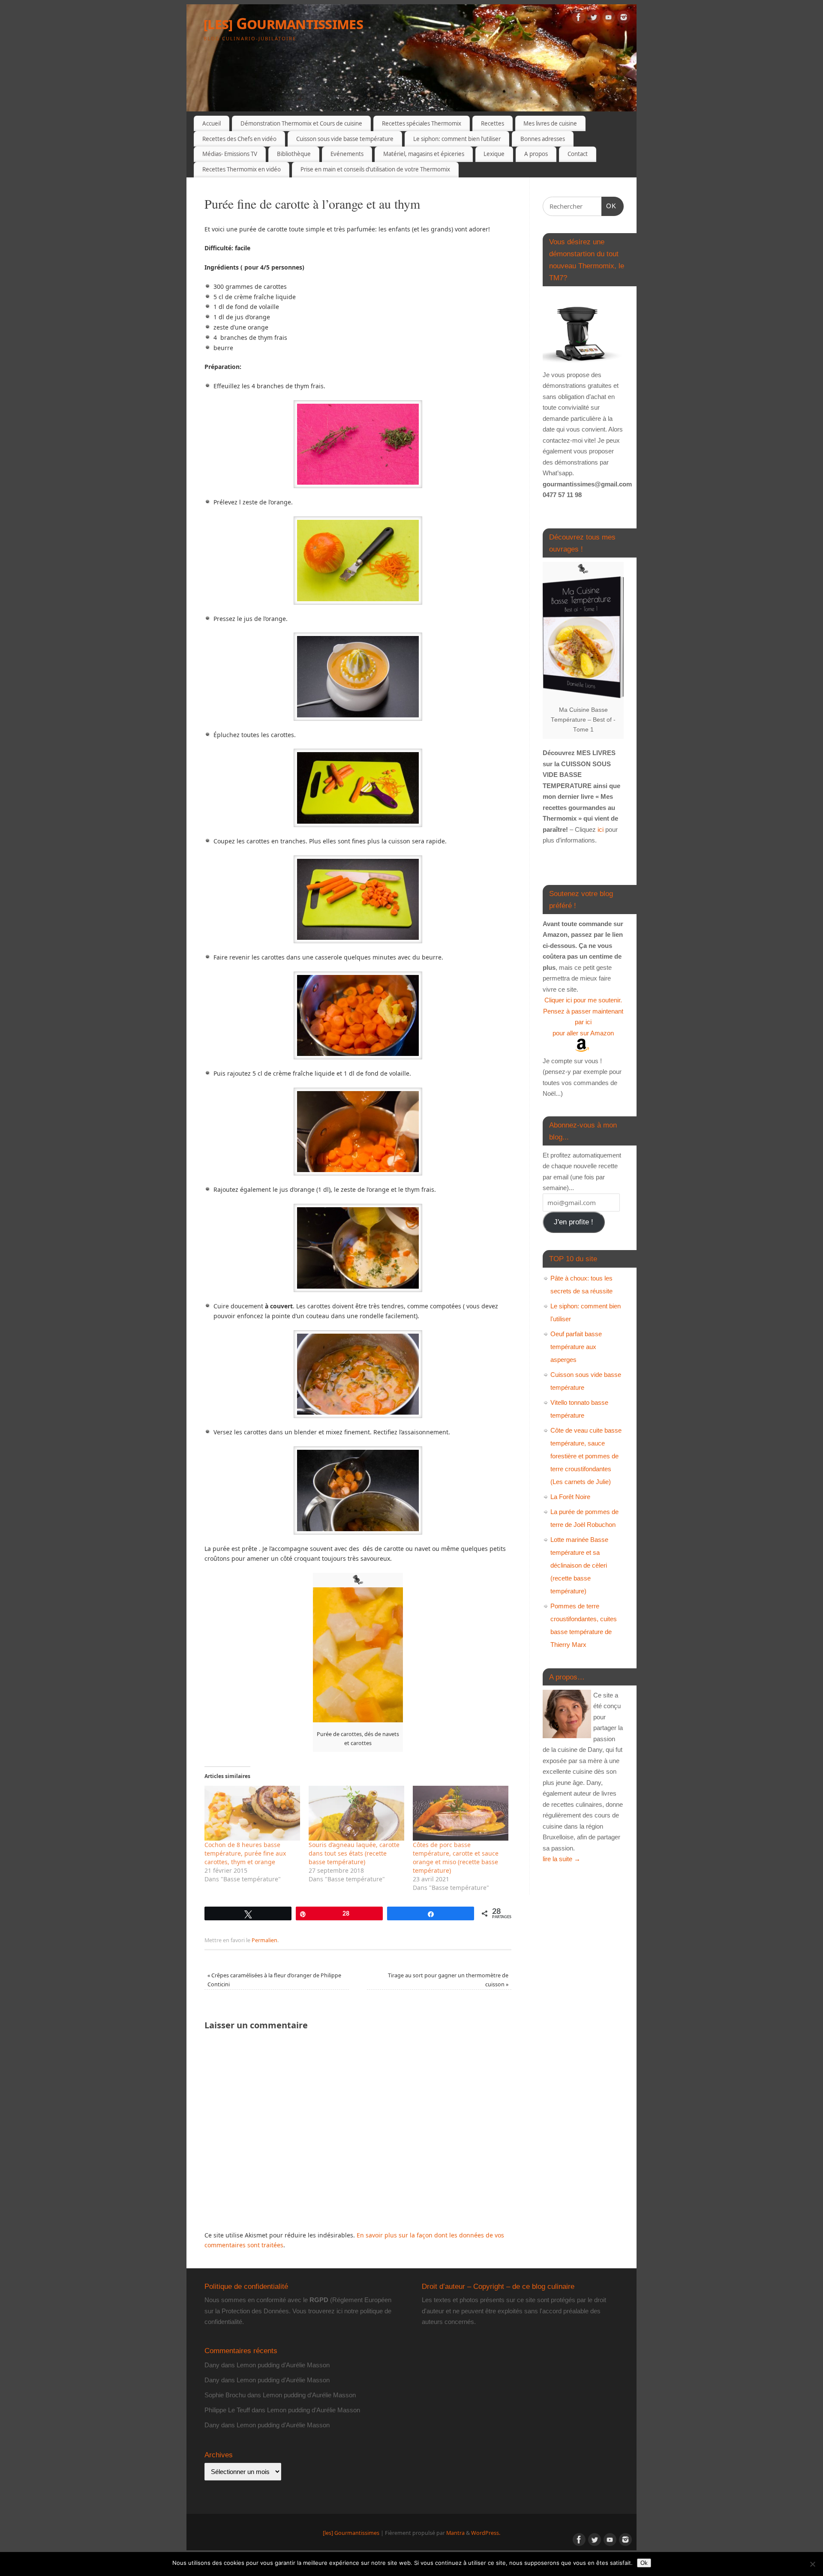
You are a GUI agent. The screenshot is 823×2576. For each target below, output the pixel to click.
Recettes (493, 123)
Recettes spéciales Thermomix (422, 123)
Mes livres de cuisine (550, 123)
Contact (578, 154)
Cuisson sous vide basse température (345, 139)
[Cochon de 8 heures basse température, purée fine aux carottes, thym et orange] (252, 1813)
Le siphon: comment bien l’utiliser (457, 139)
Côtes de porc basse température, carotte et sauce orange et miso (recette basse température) (456, 1858)
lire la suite (562, 1859)
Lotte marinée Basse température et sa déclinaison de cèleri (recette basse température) (579, 1565)
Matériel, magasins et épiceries (424, 154)
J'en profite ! (574, 1222)
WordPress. (486, 2533)
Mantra (455, 2533)
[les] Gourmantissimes (283, 23)
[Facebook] (579, 19)
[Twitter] (594, 19)
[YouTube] (609, 19)
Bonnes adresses (543, 139)
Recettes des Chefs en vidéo (239, 139)
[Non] (812, 2564)
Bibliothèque (294, 154)
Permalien (264, 1940)
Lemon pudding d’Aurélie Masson (283, 2365)
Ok (644, 2563)
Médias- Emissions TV (230, 154)
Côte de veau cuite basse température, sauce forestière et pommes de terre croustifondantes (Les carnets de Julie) (586, 1456)
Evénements (347, 154)
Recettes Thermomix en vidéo (242, 169)
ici (600, 829)
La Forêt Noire (570, 1497)
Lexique (494, 154)
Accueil (212, 123)
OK (609, 206)
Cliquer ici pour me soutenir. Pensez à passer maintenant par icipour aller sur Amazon (583, 1017)
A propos (536, 154)
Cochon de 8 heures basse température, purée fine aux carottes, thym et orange (245, 1853)
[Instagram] (624, 19)
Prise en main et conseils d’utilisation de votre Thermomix (375, 169)
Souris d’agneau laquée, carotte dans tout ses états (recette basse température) (354, 1853)
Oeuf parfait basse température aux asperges (576, 1347)
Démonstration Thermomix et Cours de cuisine (301, 123)
